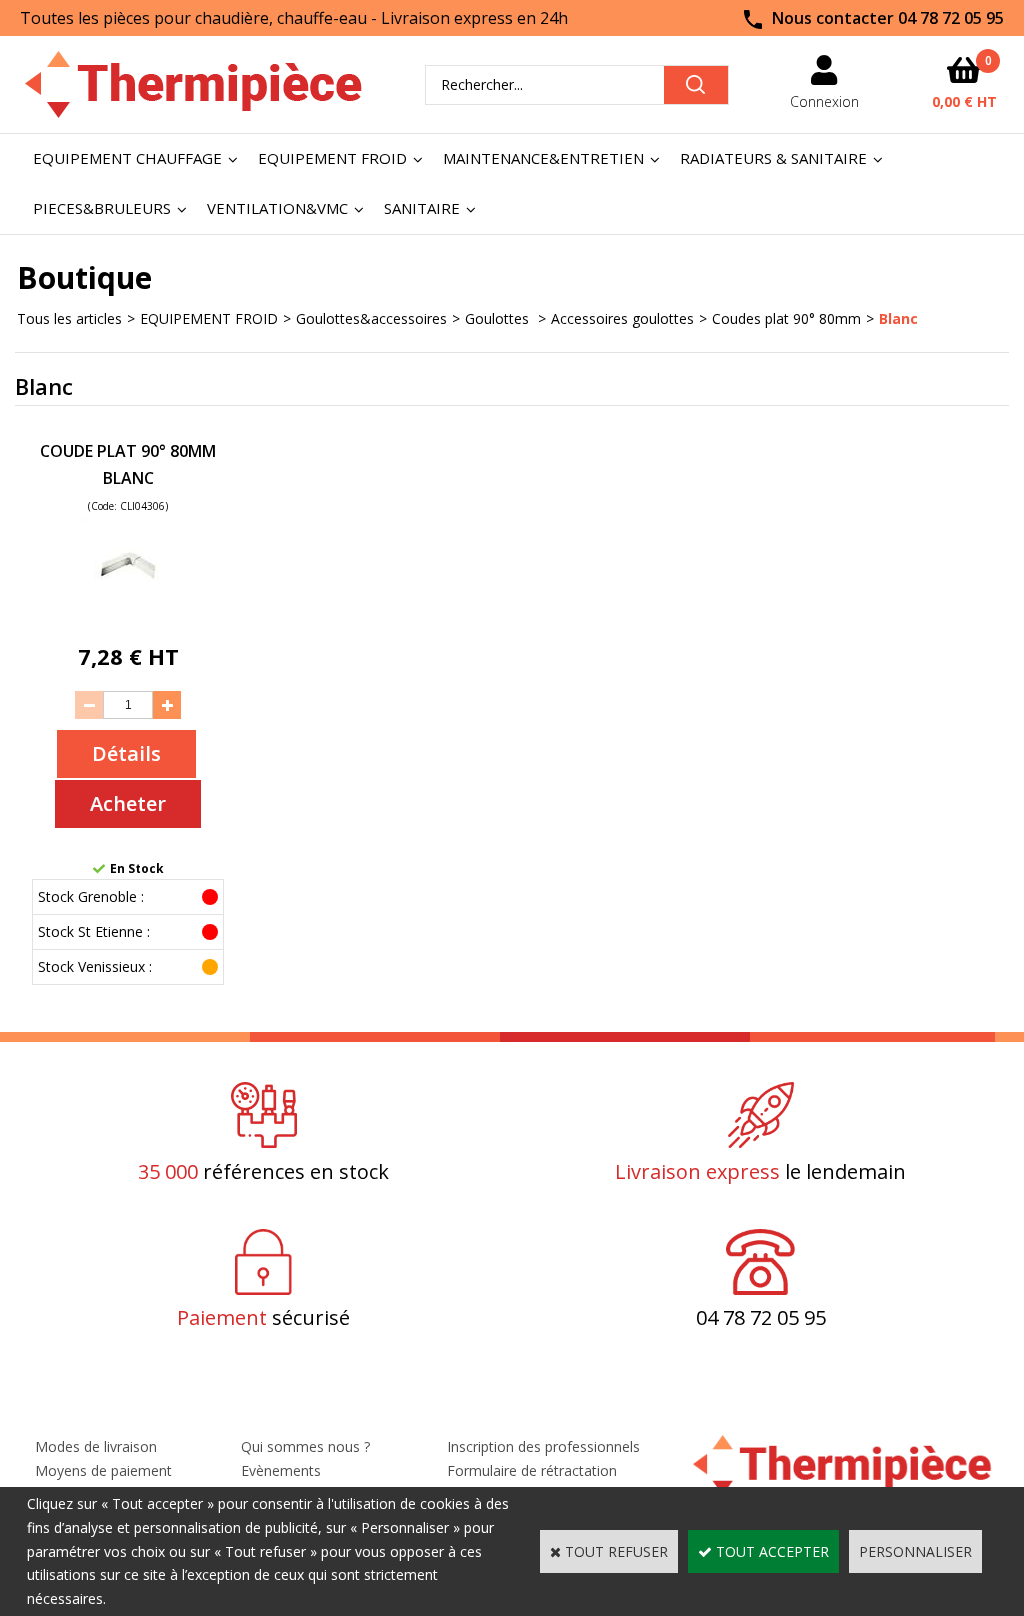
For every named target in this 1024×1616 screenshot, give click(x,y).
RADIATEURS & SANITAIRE (773, 158)
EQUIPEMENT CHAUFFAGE (127, 158)
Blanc (898, 318)
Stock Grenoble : (91, 896)
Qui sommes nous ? (305, 1446)
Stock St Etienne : (94, 931)
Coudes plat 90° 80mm (786, 318)
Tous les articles (69, 318)
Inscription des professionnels (543, 1446)
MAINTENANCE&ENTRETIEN (543, 158)
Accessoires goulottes (622, 318)
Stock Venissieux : (95, 966)
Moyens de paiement (103, 1470)
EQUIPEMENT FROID (332, 158)
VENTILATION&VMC (277, 208)
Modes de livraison (96, 1446)
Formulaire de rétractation (532, 1470)
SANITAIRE (422, 208)
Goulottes (499, 318)
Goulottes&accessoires (371, 318)
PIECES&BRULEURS (102, 208)
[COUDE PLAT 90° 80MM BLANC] (128, 610)
